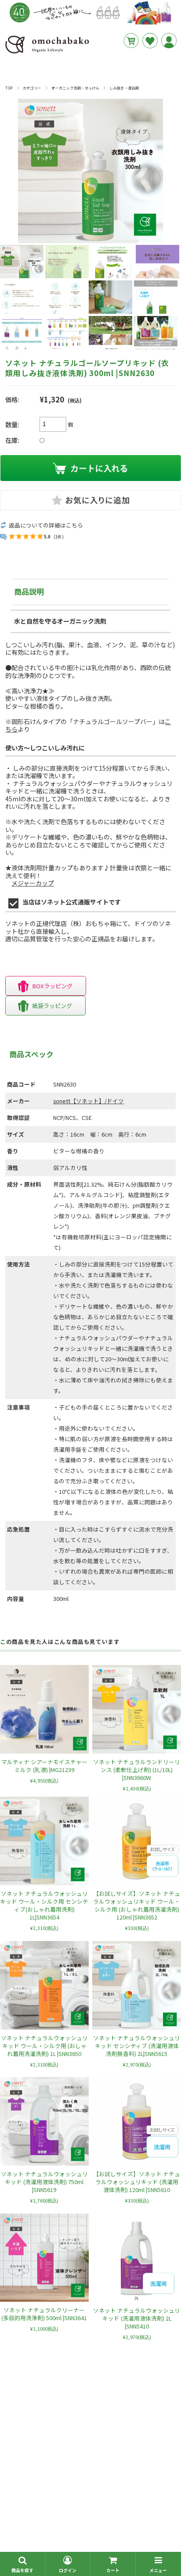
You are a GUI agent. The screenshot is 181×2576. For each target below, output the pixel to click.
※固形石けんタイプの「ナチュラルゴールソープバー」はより (88, 725)
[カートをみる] (131, 41)
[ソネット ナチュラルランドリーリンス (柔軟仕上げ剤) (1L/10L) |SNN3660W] (137, 1709)
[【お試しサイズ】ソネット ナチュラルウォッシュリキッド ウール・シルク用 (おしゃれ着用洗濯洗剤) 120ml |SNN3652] (137, 1841)
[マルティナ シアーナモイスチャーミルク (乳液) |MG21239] (44, 1709)
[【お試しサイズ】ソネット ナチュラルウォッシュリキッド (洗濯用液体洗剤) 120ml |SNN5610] (137, 2121)
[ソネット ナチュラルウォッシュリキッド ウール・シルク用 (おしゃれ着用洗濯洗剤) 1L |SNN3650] (44, 1985)
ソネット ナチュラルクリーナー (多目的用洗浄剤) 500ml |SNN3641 (44, 2314)
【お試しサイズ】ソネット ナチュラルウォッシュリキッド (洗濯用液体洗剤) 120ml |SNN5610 (137, 2182)
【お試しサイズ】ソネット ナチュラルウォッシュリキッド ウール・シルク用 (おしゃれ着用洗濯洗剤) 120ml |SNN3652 (137, 1905)
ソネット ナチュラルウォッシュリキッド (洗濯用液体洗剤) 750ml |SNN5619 (44, 2182)
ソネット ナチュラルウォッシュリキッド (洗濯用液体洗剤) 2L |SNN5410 (137, 2318)
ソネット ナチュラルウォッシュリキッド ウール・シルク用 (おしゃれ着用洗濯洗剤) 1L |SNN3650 (44, 2046)
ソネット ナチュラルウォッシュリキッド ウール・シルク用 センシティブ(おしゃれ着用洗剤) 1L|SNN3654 (44, 1905)
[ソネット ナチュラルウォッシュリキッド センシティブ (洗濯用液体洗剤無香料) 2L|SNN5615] (137, 1985)
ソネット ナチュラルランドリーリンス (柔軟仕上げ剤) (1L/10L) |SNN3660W (137, 1770)
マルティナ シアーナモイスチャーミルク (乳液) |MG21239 (44, 1766)
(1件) (59, 537)
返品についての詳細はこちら (46, 525)
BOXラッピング (52, 986)
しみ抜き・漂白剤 (124, 88)
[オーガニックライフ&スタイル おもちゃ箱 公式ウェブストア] (47, 53)
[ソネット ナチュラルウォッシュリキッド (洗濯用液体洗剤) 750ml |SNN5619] (44, 2121)
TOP (9, 88)
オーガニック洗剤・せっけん (75, 88)
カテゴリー (32, 88)
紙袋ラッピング (52, 1006)
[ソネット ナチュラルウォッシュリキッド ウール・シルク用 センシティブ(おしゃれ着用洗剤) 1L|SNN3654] (44, 1841)
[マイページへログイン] (169, 41)
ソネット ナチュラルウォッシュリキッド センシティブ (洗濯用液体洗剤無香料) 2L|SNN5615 (137, 2046)
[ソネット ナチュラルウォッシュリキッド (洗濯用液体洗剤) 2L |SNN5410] (137, 2258)
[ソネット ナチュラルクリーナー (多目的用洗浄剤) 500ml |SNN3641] (44, 2258)
